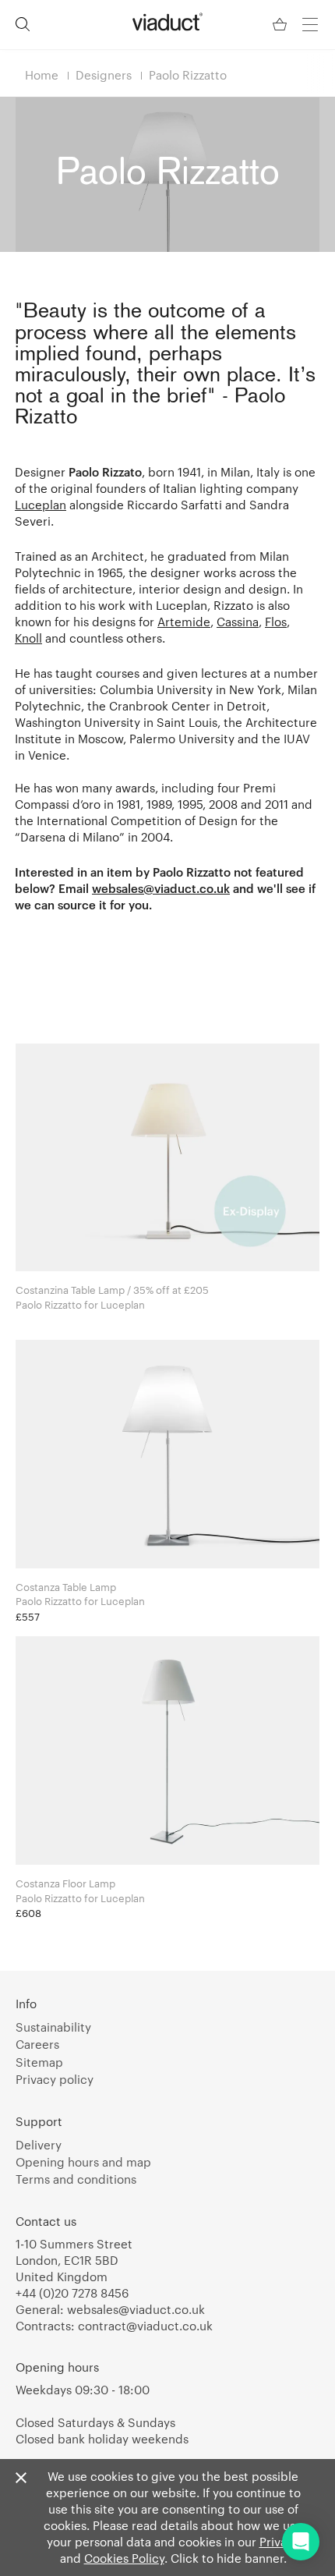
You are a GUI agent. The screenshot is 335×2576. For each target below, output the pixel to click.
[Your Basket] (281, 25)
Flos (276, 622)
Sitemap (39, 2062)
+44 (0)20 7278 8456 (72, 2293)
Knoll (28, 638)
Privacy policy (55, 2079)
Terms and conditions (76, 2179)
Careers (37, 2044)
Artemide (184, 622)
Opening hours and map (83, 2162)
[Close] (21, 2479)
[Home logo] (167, 22)
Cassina (238, 622)
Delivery (39, 2145)
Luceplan (41, 505)
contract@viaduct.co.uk (145, 2326)
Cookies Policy (124, 2558)
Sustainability (53, 2027)
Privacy (280, 2542)
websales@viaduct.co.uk (136, 2309)
